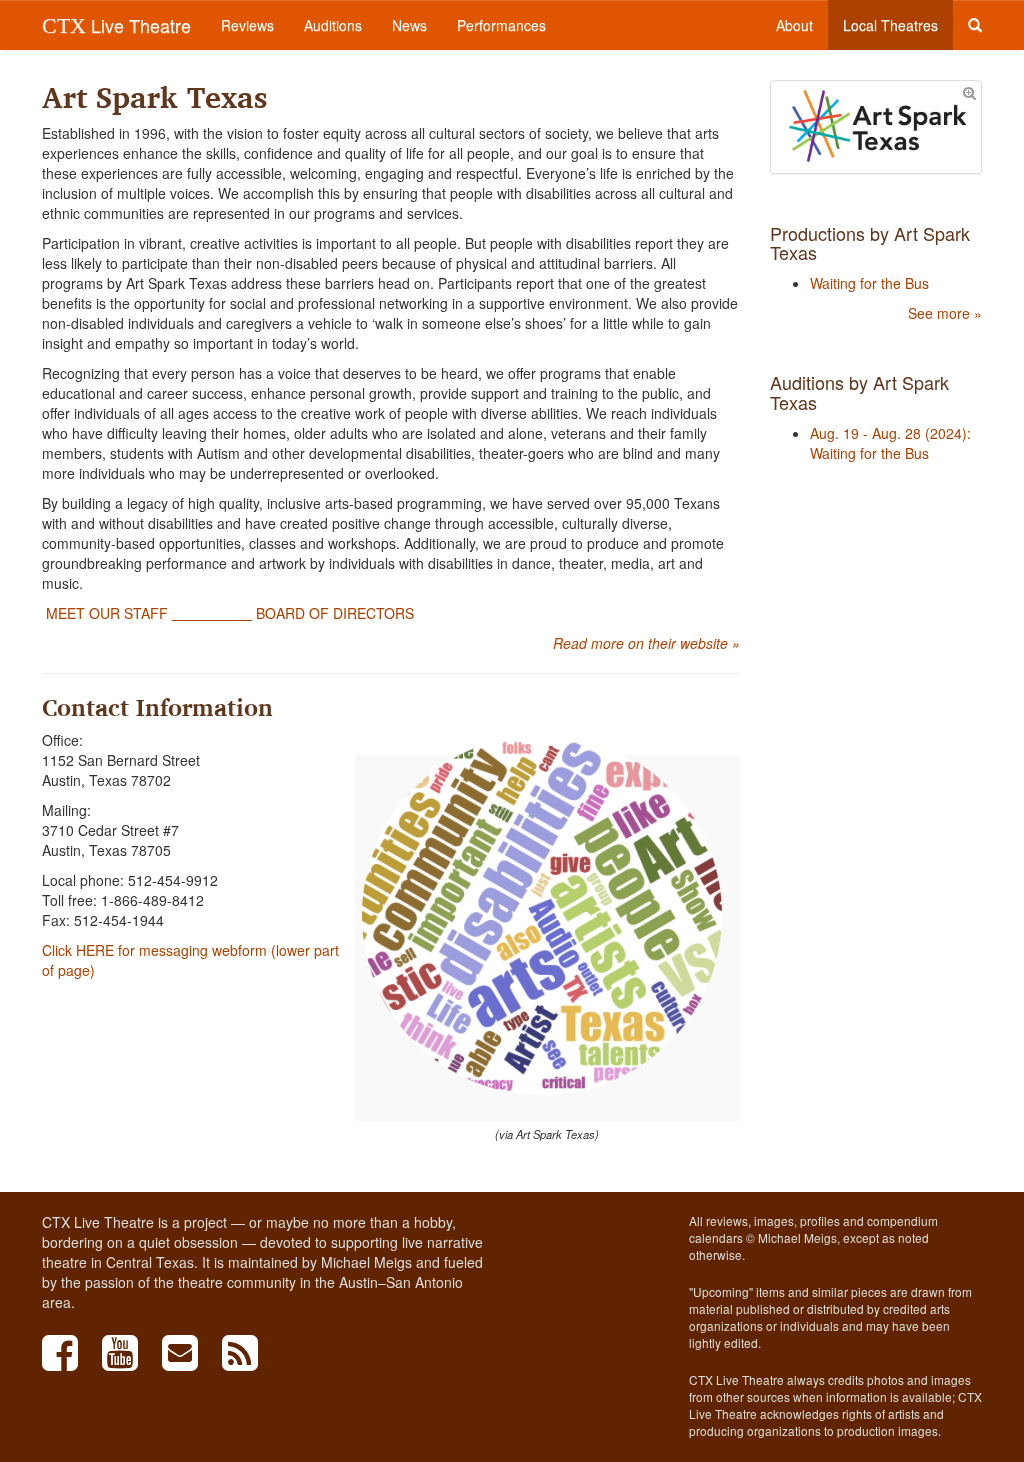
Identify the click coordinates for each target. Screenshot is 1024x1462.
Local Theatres (890, 25)
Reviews (247, 25)
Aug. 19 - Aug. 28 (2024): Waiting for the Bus (890, 443)
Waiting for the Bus (869, 283)
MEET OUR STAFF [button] (107, 613)
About (794, 25)
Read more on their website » (646, 643)
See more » (945, 313)
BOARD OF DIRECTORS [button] (333, 613)
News (409, 25)
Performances (501, 25)
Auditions (333, 25)
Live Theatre (116, 25)
